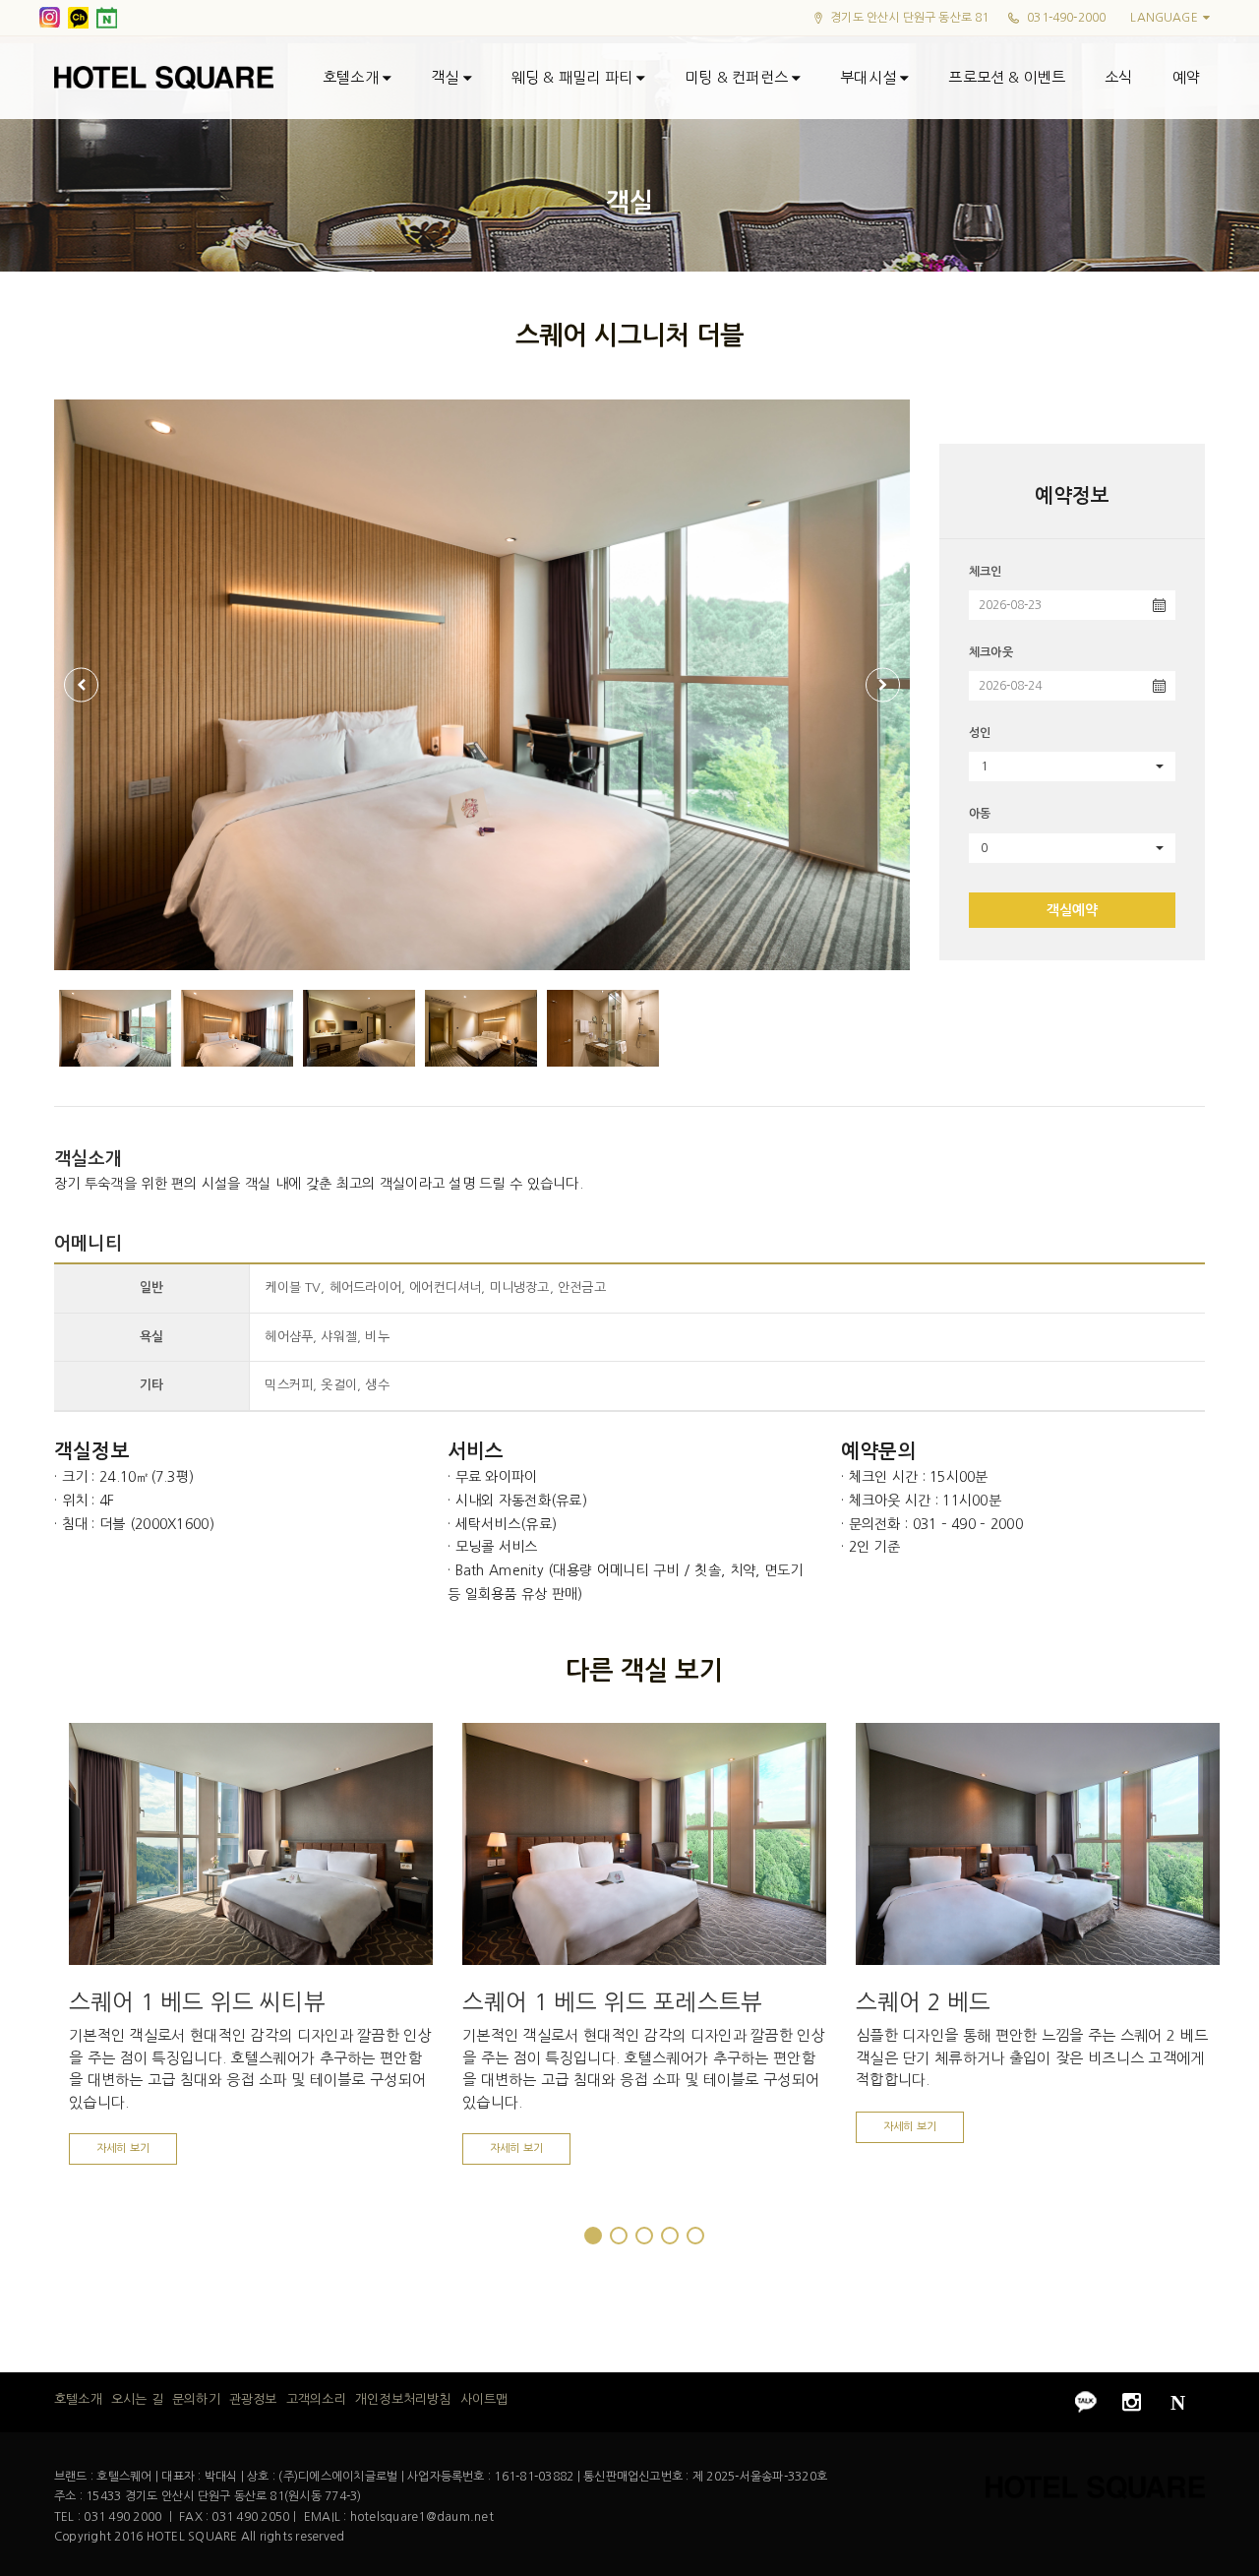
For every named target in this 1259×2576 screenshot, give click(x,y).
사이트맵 (484, 2400)
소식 (1118, 77)
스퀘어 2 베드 (923, 2002)
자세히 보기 (123, 2148)
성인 (980, 733)
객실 (447, 77)
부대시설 (870, 77)
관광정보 (253, 2400)
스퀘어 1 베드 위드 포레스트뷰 (612, 2002)
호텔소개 (353, 77)
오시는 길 (137, 2400)
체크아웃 (991, 652)
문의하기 (196, 2400)
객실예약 (1072, 910)
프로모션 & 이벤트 (1007, 77)
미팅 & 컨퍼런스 (738, 77)
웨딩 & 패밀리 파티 (574, 77)
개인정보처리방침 (403, 2400)
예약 (1186, 77)
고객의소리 (316, 2400)
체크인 (986, 572)
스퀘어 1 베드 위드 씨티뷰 (197, 2002)
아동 (980, 814)
